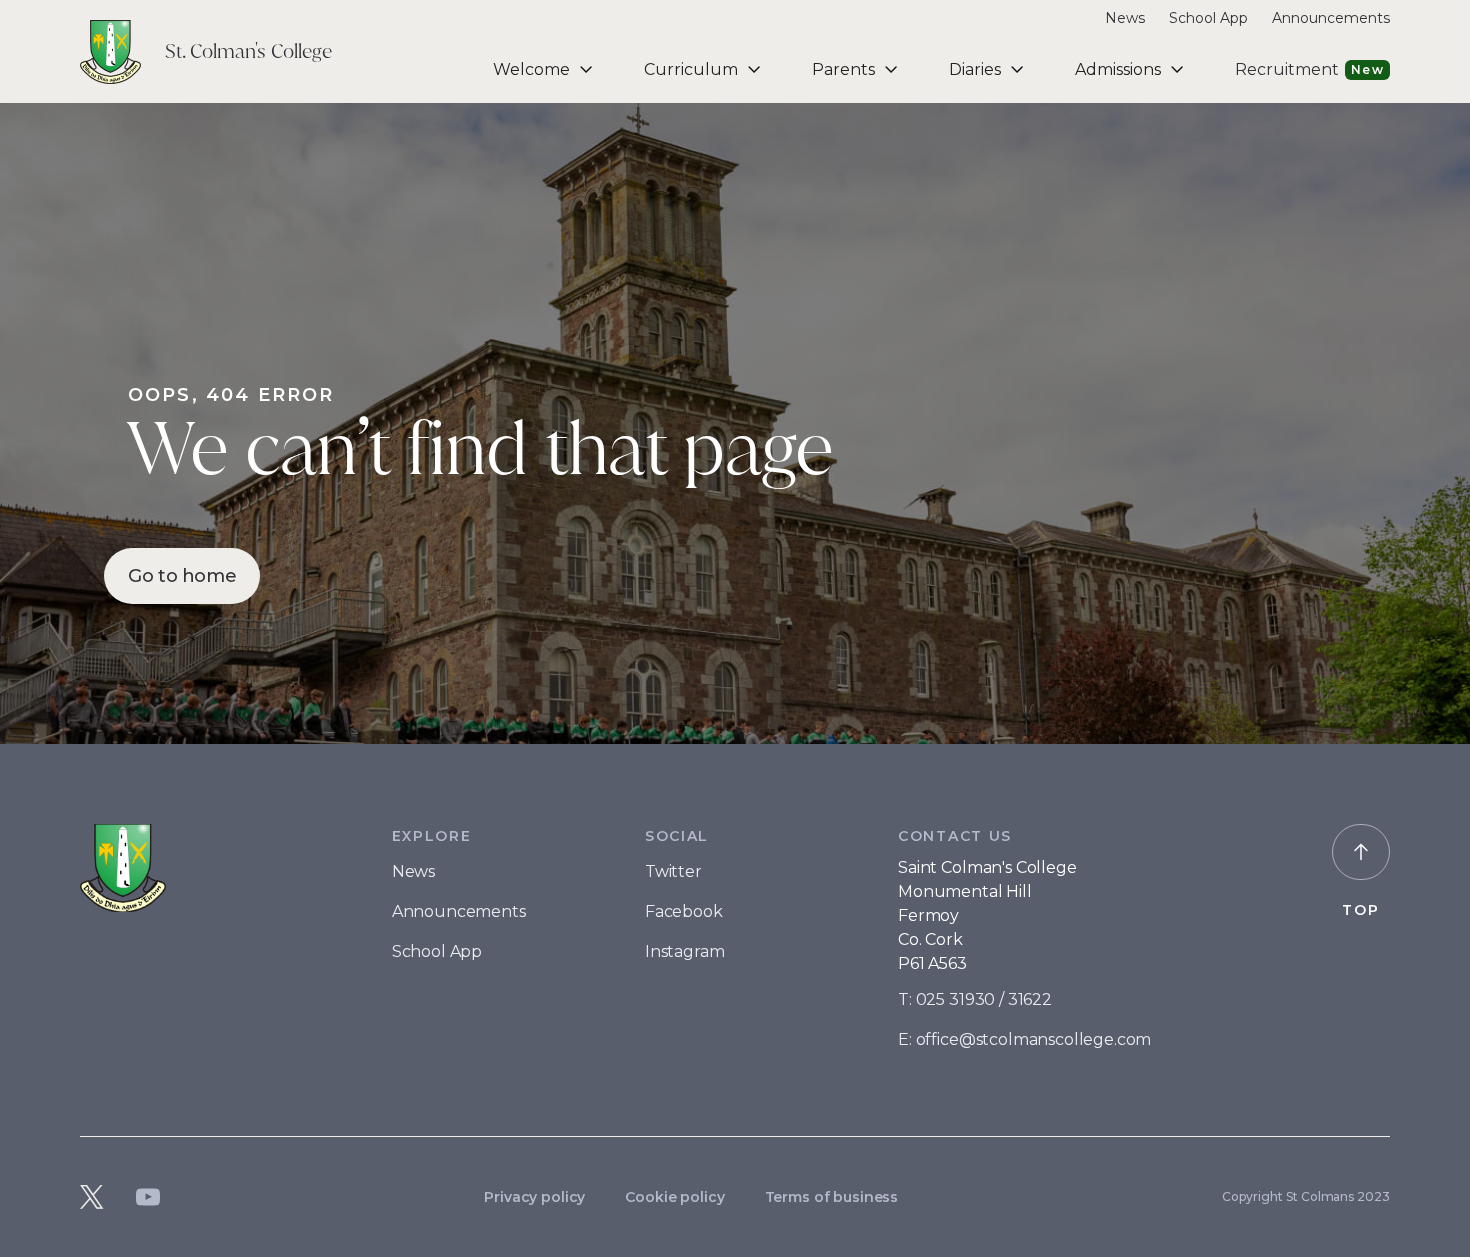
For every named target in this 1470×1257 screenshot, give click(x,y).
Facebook (684, 911)
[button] (544, 69)
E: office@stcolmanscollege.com (1024, 1039)
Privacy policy (534, 1197)
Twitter (673, 871)
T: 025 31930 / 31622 (975, 999)
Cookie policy (674, 1197)
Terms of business (832, 1197)
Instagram (685, 951)
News (1125, 18)
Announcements (1331, 18)
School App (1208, 18)
